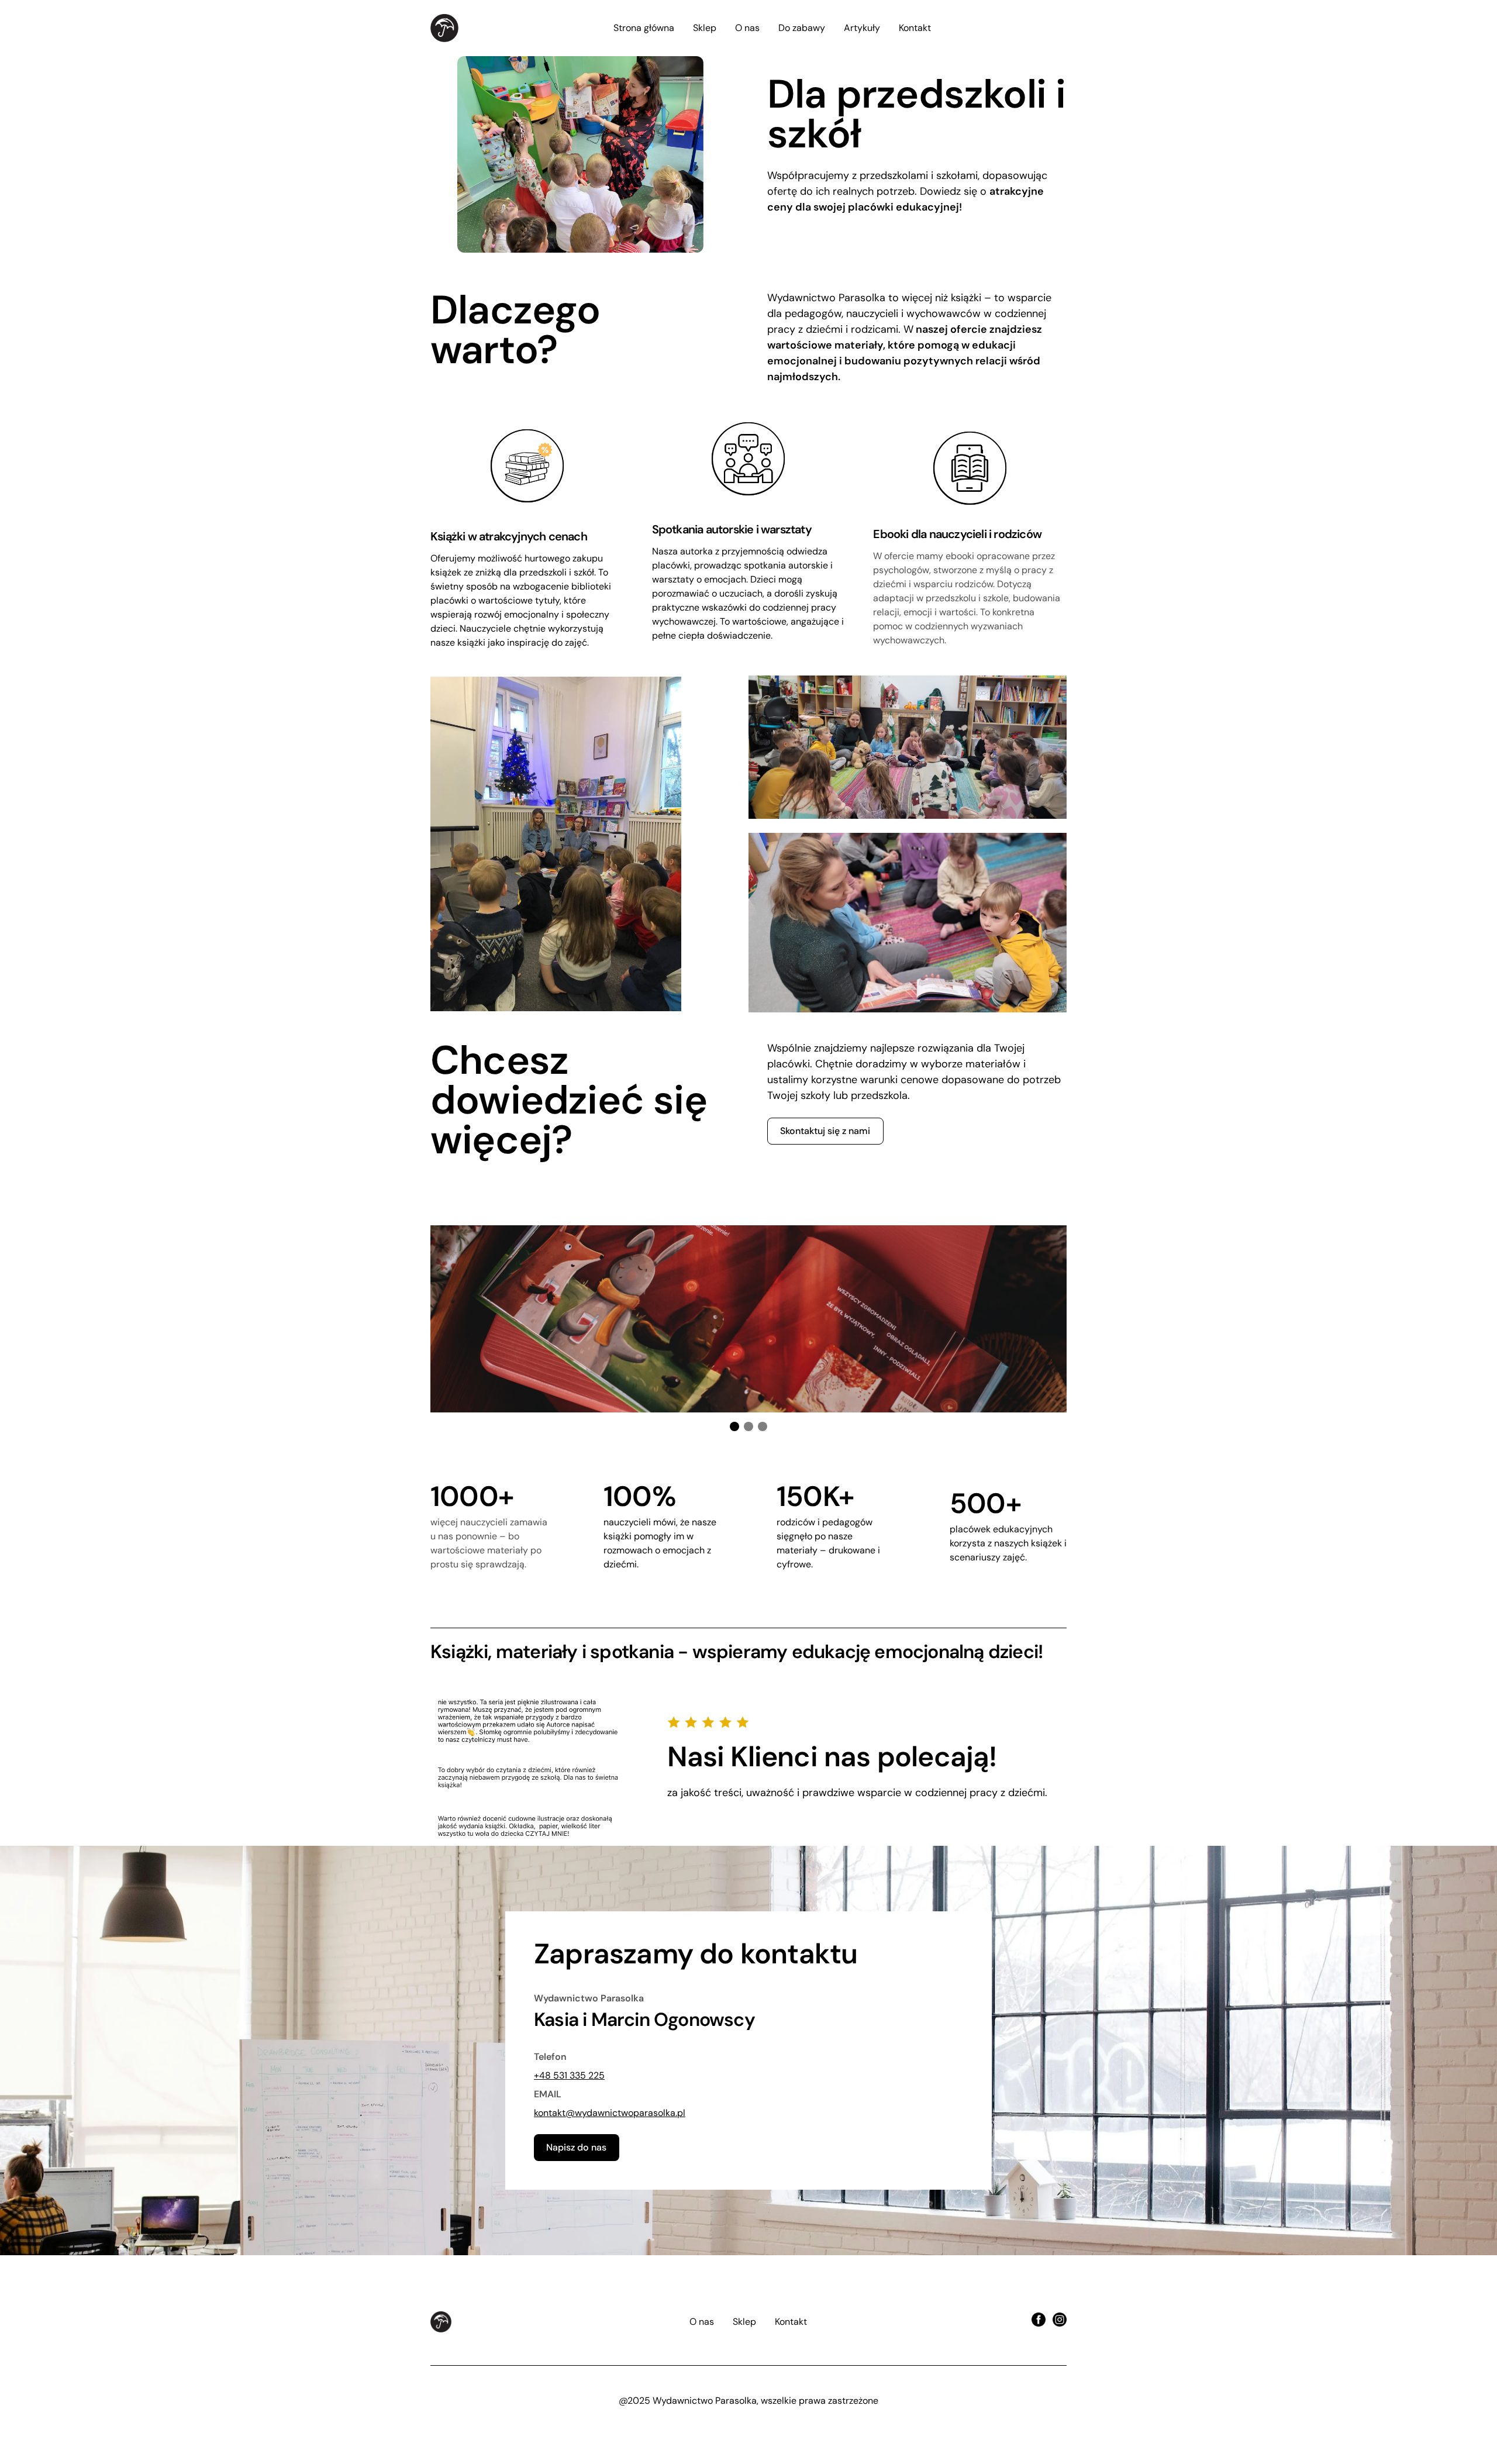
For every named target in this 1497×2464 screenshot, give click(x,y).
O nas (747, 28)
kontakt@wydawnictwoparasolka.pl (610, 2113)
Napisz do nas (576, 2147)
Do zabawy (802, 28)
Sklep (705, 28)
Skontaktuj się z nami (825, 1131)
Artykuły (862, 28)
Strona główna (644, 28)
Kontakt (915, 28)
